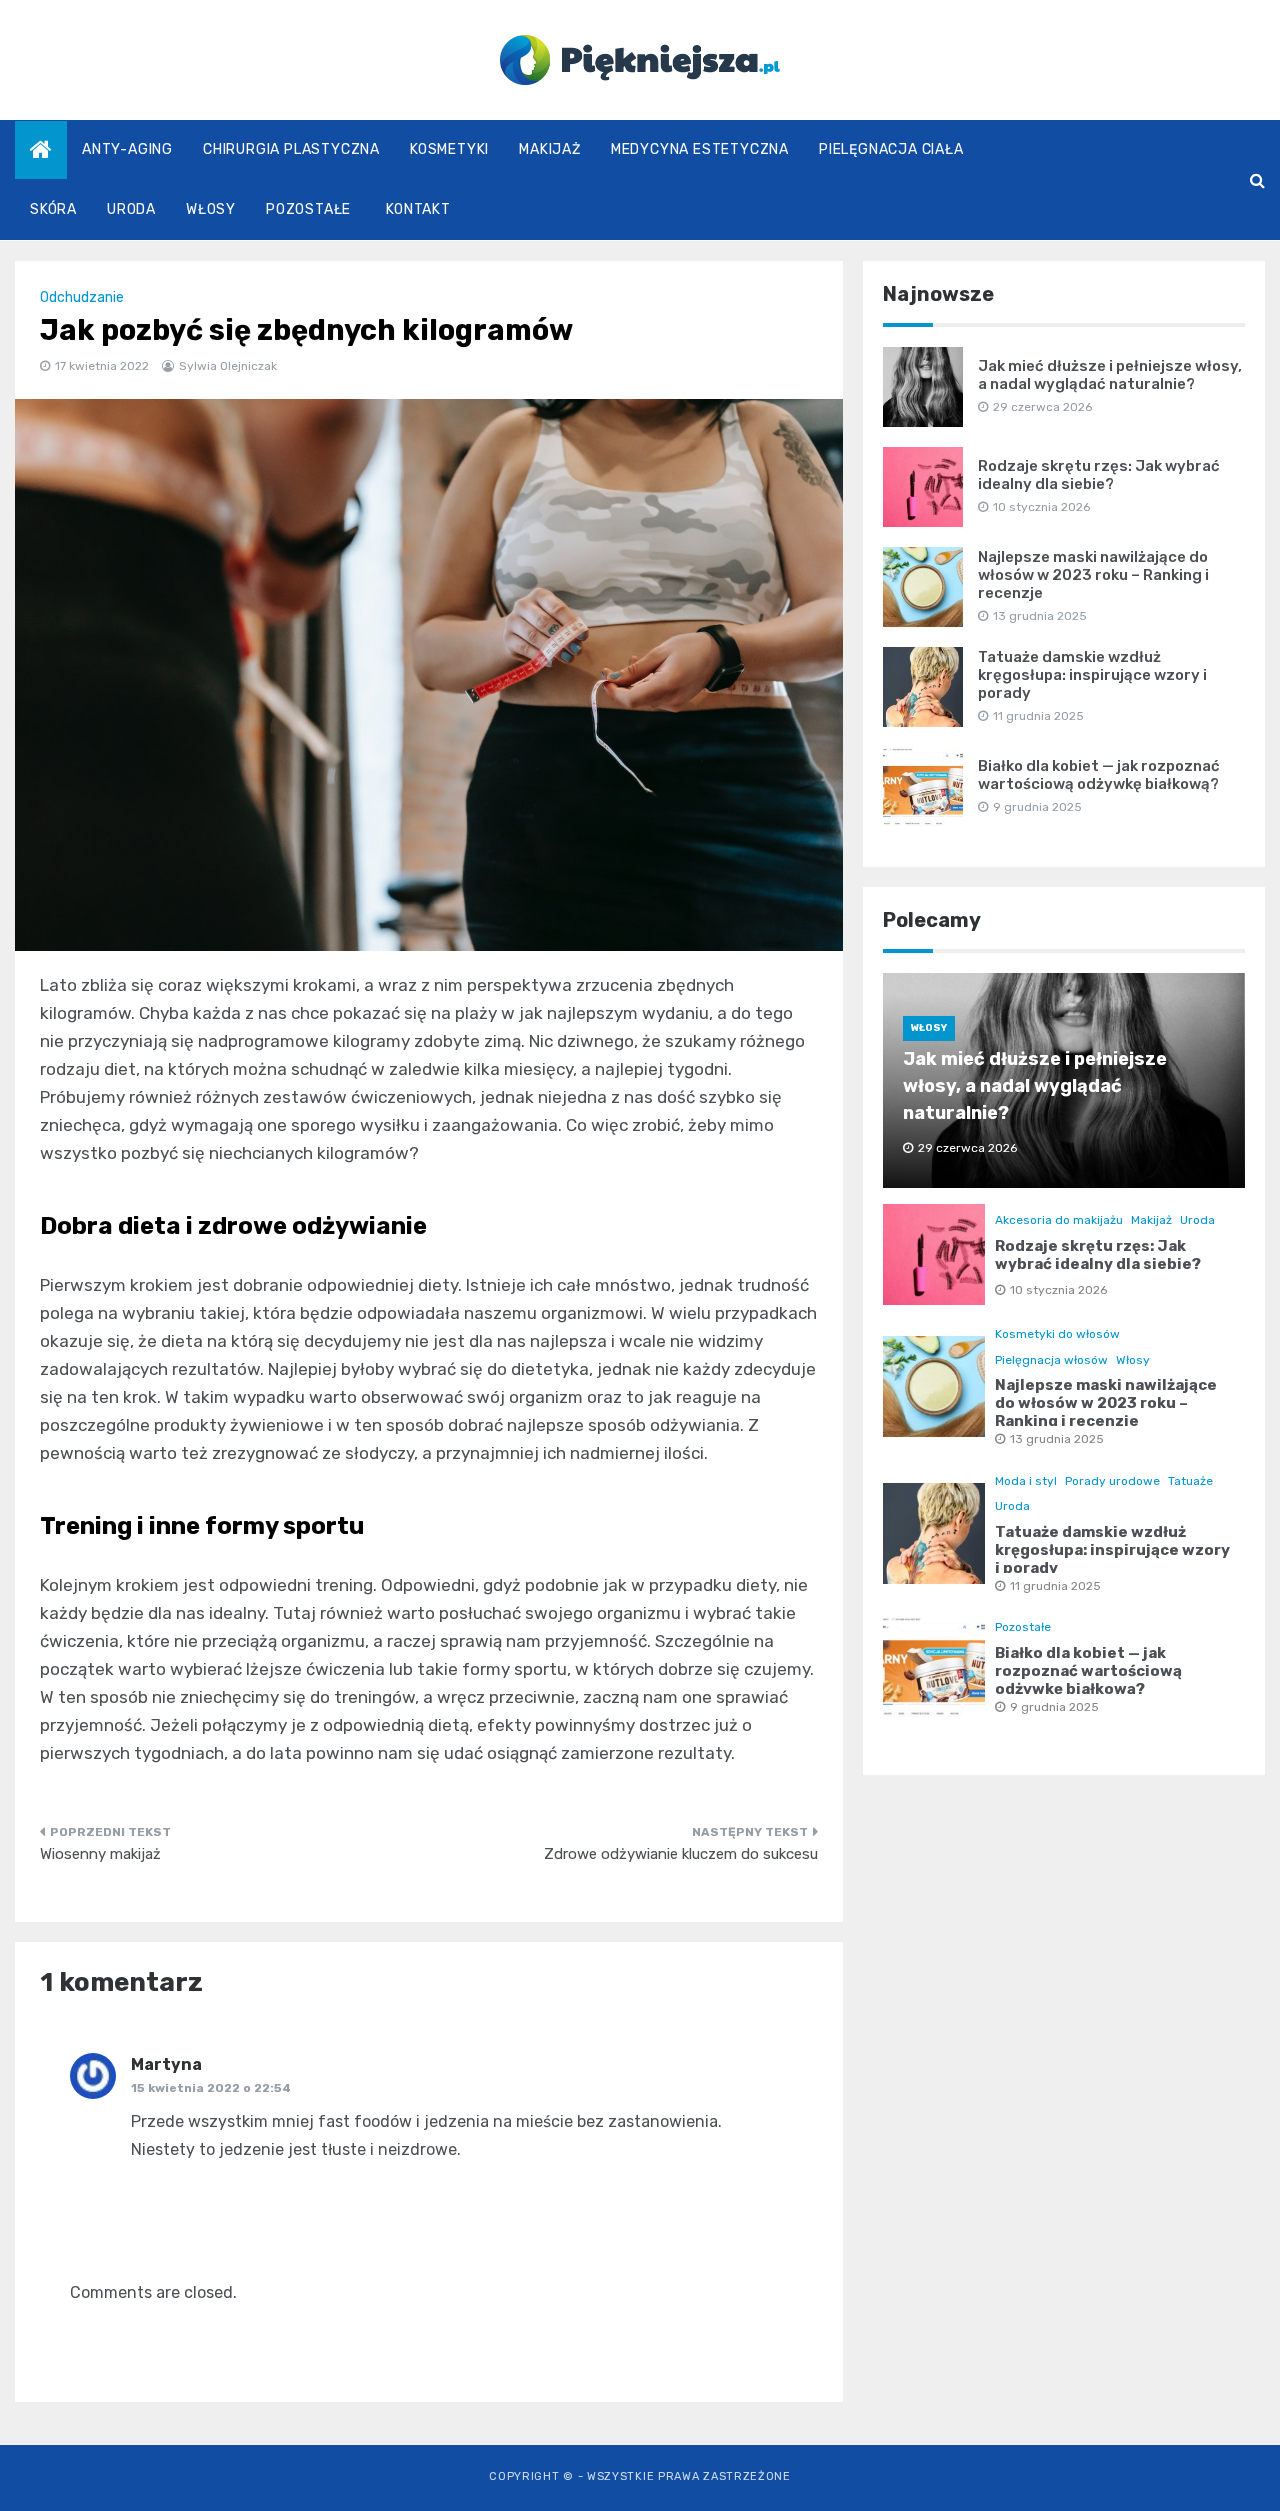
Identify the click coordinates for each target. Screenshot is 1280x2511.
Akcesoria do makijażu (1059, 1220)
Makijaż (550, 149)
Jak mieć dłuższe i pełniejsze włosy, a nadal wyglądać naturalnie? (1110, 375)
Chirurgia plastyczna (291, 149)
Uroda (131, 209)
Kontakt (418, 209)
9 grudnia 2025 (1054, 1707)
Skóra (53, 209)
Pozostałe (308, 209)
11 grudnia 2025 (1055, 1586)
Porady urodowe (1112, 1481)
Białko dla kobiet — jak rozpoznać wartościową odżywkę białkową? (1099, 775)
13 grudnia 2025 (1057, 1439)
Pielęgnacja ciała (891, 149)
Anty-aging (127, 149)
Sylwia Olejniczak (228, 366)
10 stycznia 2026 (1058, 1290)
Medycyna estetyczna (700, 149)
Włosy (211, 209)
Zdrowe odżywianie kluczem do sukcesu (681, 1854)
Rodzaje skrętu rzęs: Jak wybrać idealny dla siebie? (1099, 475)
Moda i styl (1026, 1481)
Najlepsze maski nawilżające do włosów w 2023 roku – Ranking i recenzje (1093, 575)
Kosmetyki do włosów (1057, 1334)
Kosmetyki (449, 149)
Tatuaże (1190, 1481)
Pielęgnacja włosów (1051, 1360)
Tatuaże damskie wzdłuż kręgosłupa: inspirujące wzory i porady (1092, 675)
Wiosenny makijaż (100, 1854)
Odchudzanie (82, 297)
